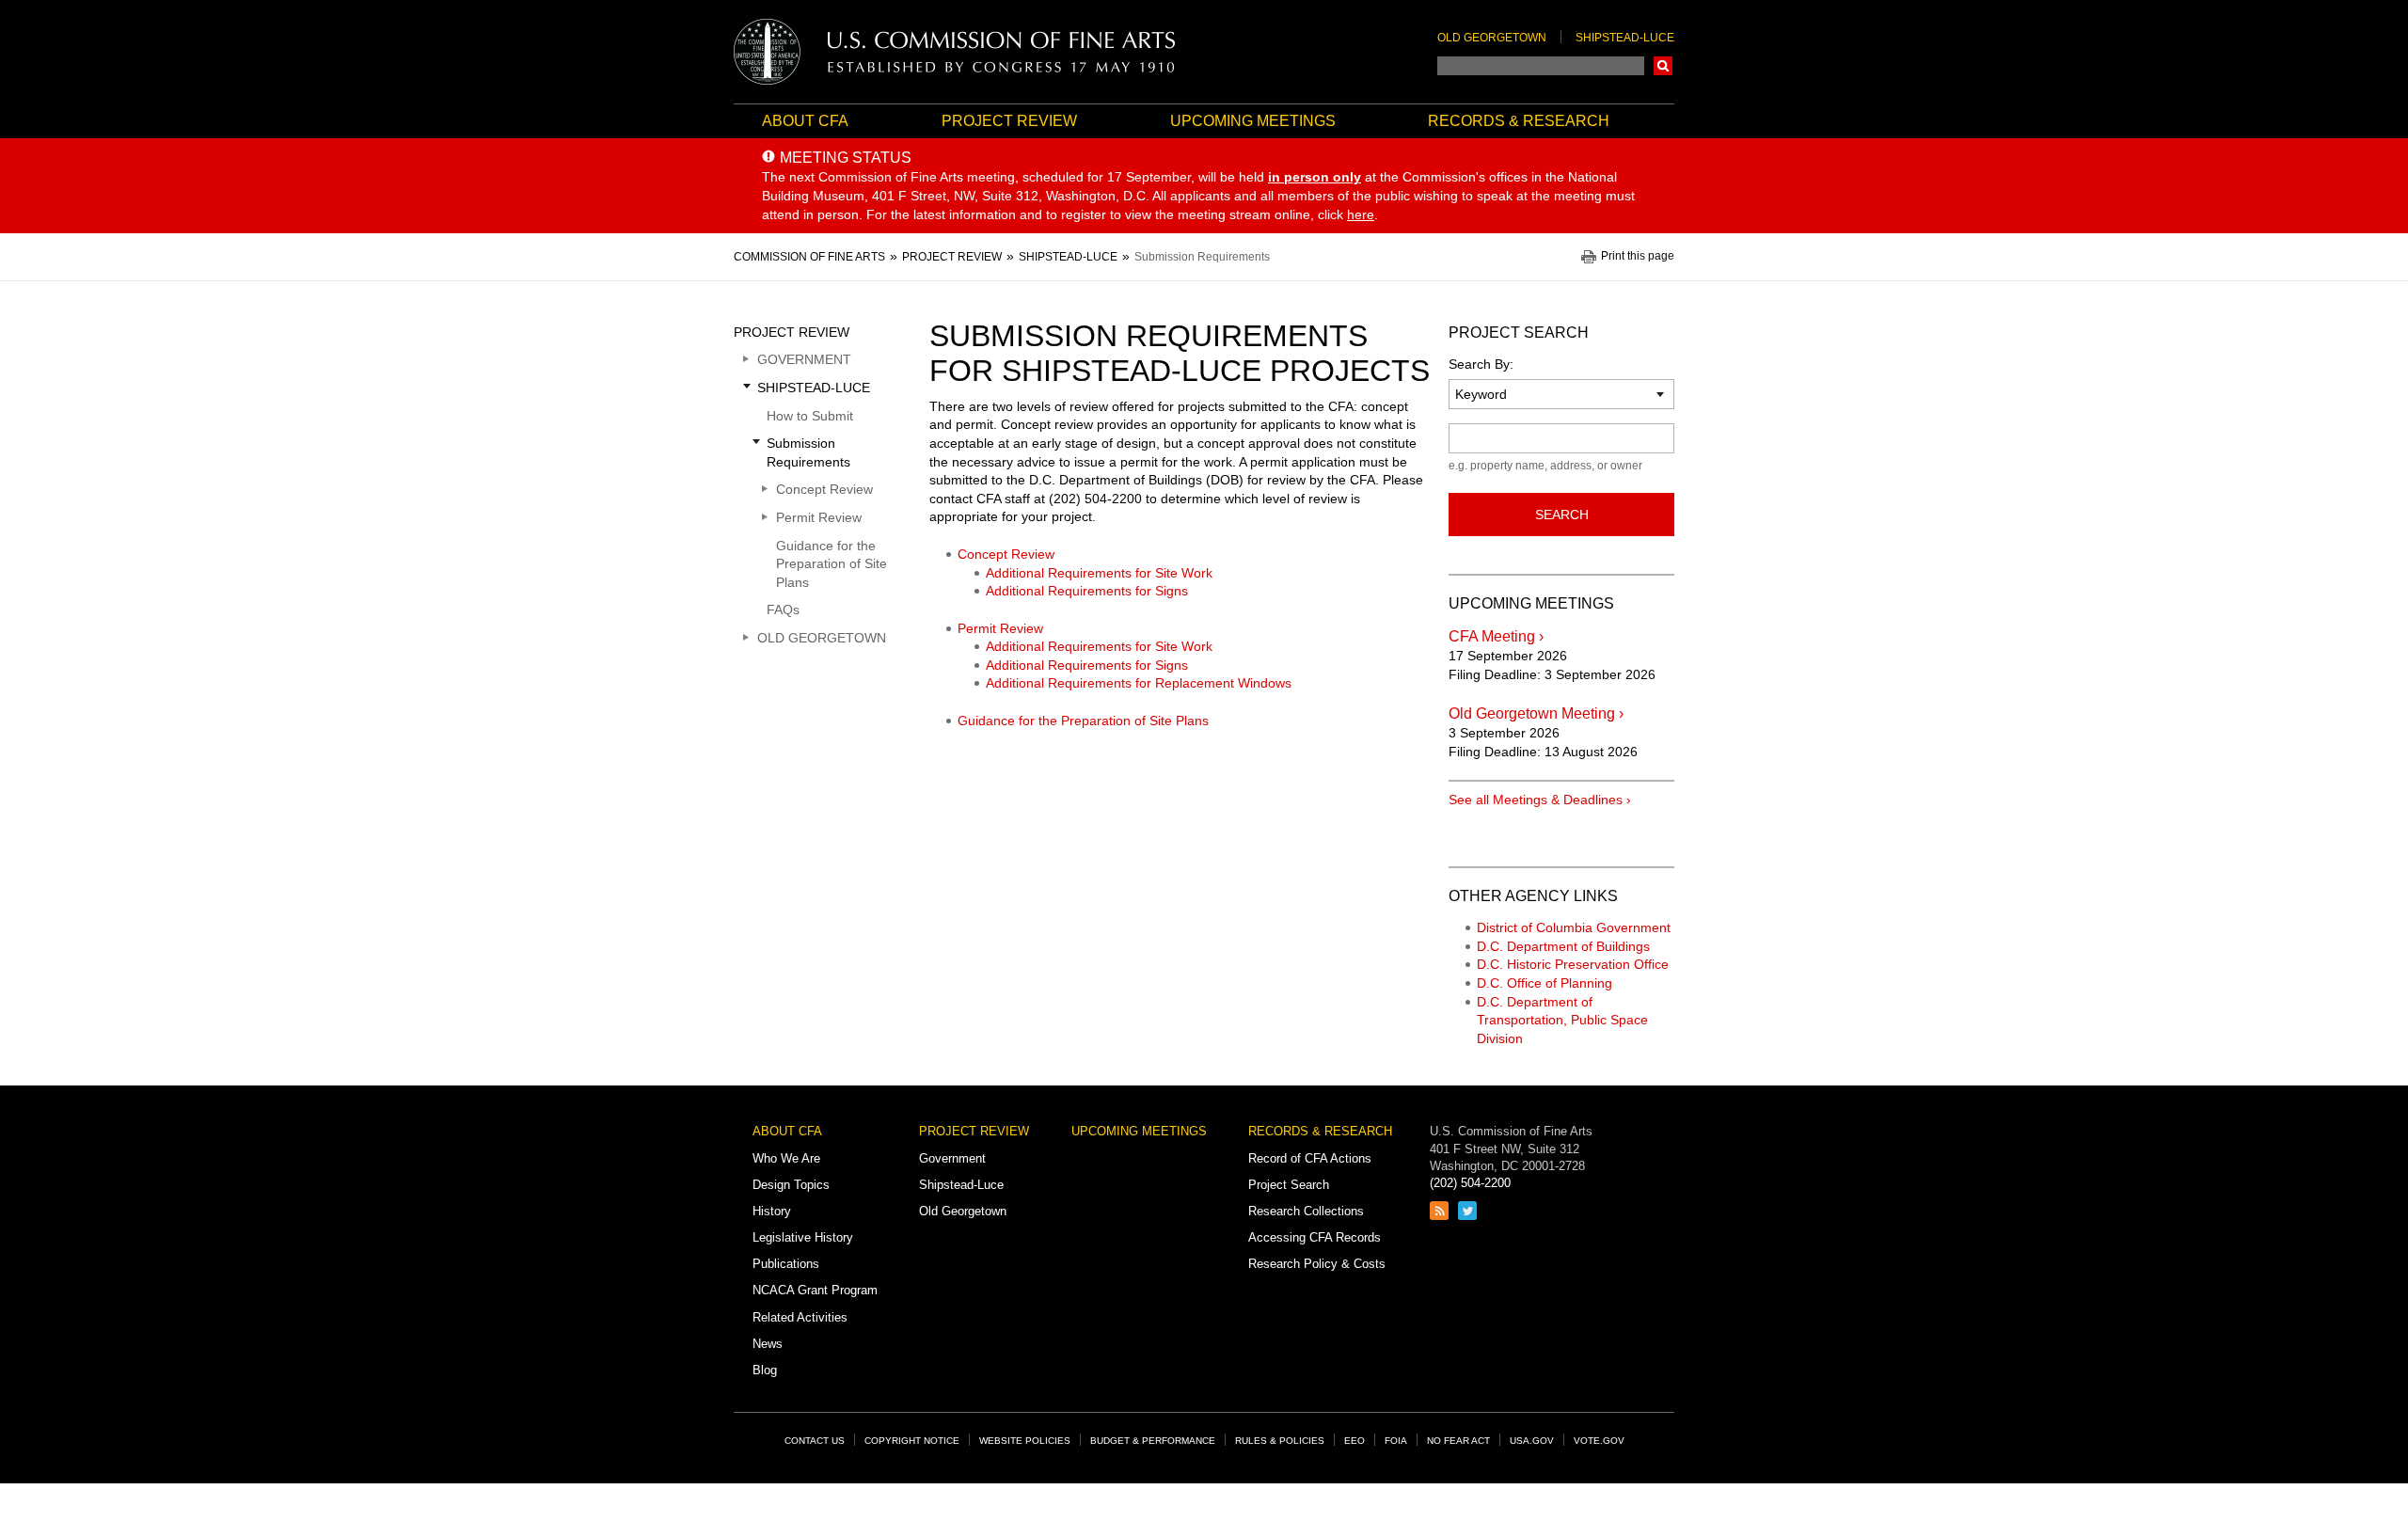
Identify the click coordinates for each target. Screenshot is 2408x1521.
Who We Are (786, 1158)
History (772, 1211)
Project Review (1009, 121)
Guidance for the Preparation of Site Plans (1083, 721)
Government (804, 359)
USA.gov (1532, 1441)
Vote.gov (1599, 1441)
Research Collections (1306, 1211)
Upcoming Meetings (1253, 121)
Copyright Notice (912, 1441)
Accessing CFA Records (1315, 1237)
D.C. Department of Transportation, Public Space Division (1562, 1020)
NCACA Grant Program (815, 1290)
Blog (765, 1370)
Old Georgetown (1492, 38)
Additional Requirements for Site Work (1099, 573)
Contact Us (815, 1441)
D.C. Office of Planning (1545, 983)
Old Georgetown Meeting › (1536, 713)
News (768, 1344)
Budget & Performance (1153, 1441)
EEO (1354, 1441)
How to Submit (810, 416)
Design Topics (791, 1185)
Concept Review (1006, 554)
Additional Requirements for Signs (1087, 591)
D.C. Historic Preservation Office (1573, 964)
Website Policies (1025, 1441)
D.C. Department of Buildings (1563, 946)
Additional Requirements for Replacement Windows (1139, 683)
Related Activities (800, 1317)
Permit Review (1000, 628)
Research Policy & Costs (1317, 1264)
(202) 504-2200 (1470, 1183)
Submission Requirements (808, 452)
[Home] (955, 52)
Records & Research (1519, 121)
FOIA (1396, 1441)
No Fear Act (1458, 1441)
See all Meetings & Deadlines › (1540, 800)
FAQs (783, 610)
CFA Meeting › (1496, 636)
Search (1663, 66)
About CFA (805, 121)
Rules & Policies (1280, 1441)
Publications (786, 1264)
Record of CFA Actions (1310, 1158)
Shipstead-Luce (1625, 38)
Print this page (1638, 256)
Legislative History (803, 1237)
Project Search (1289, 1185)
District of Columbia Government (1574, 927)
